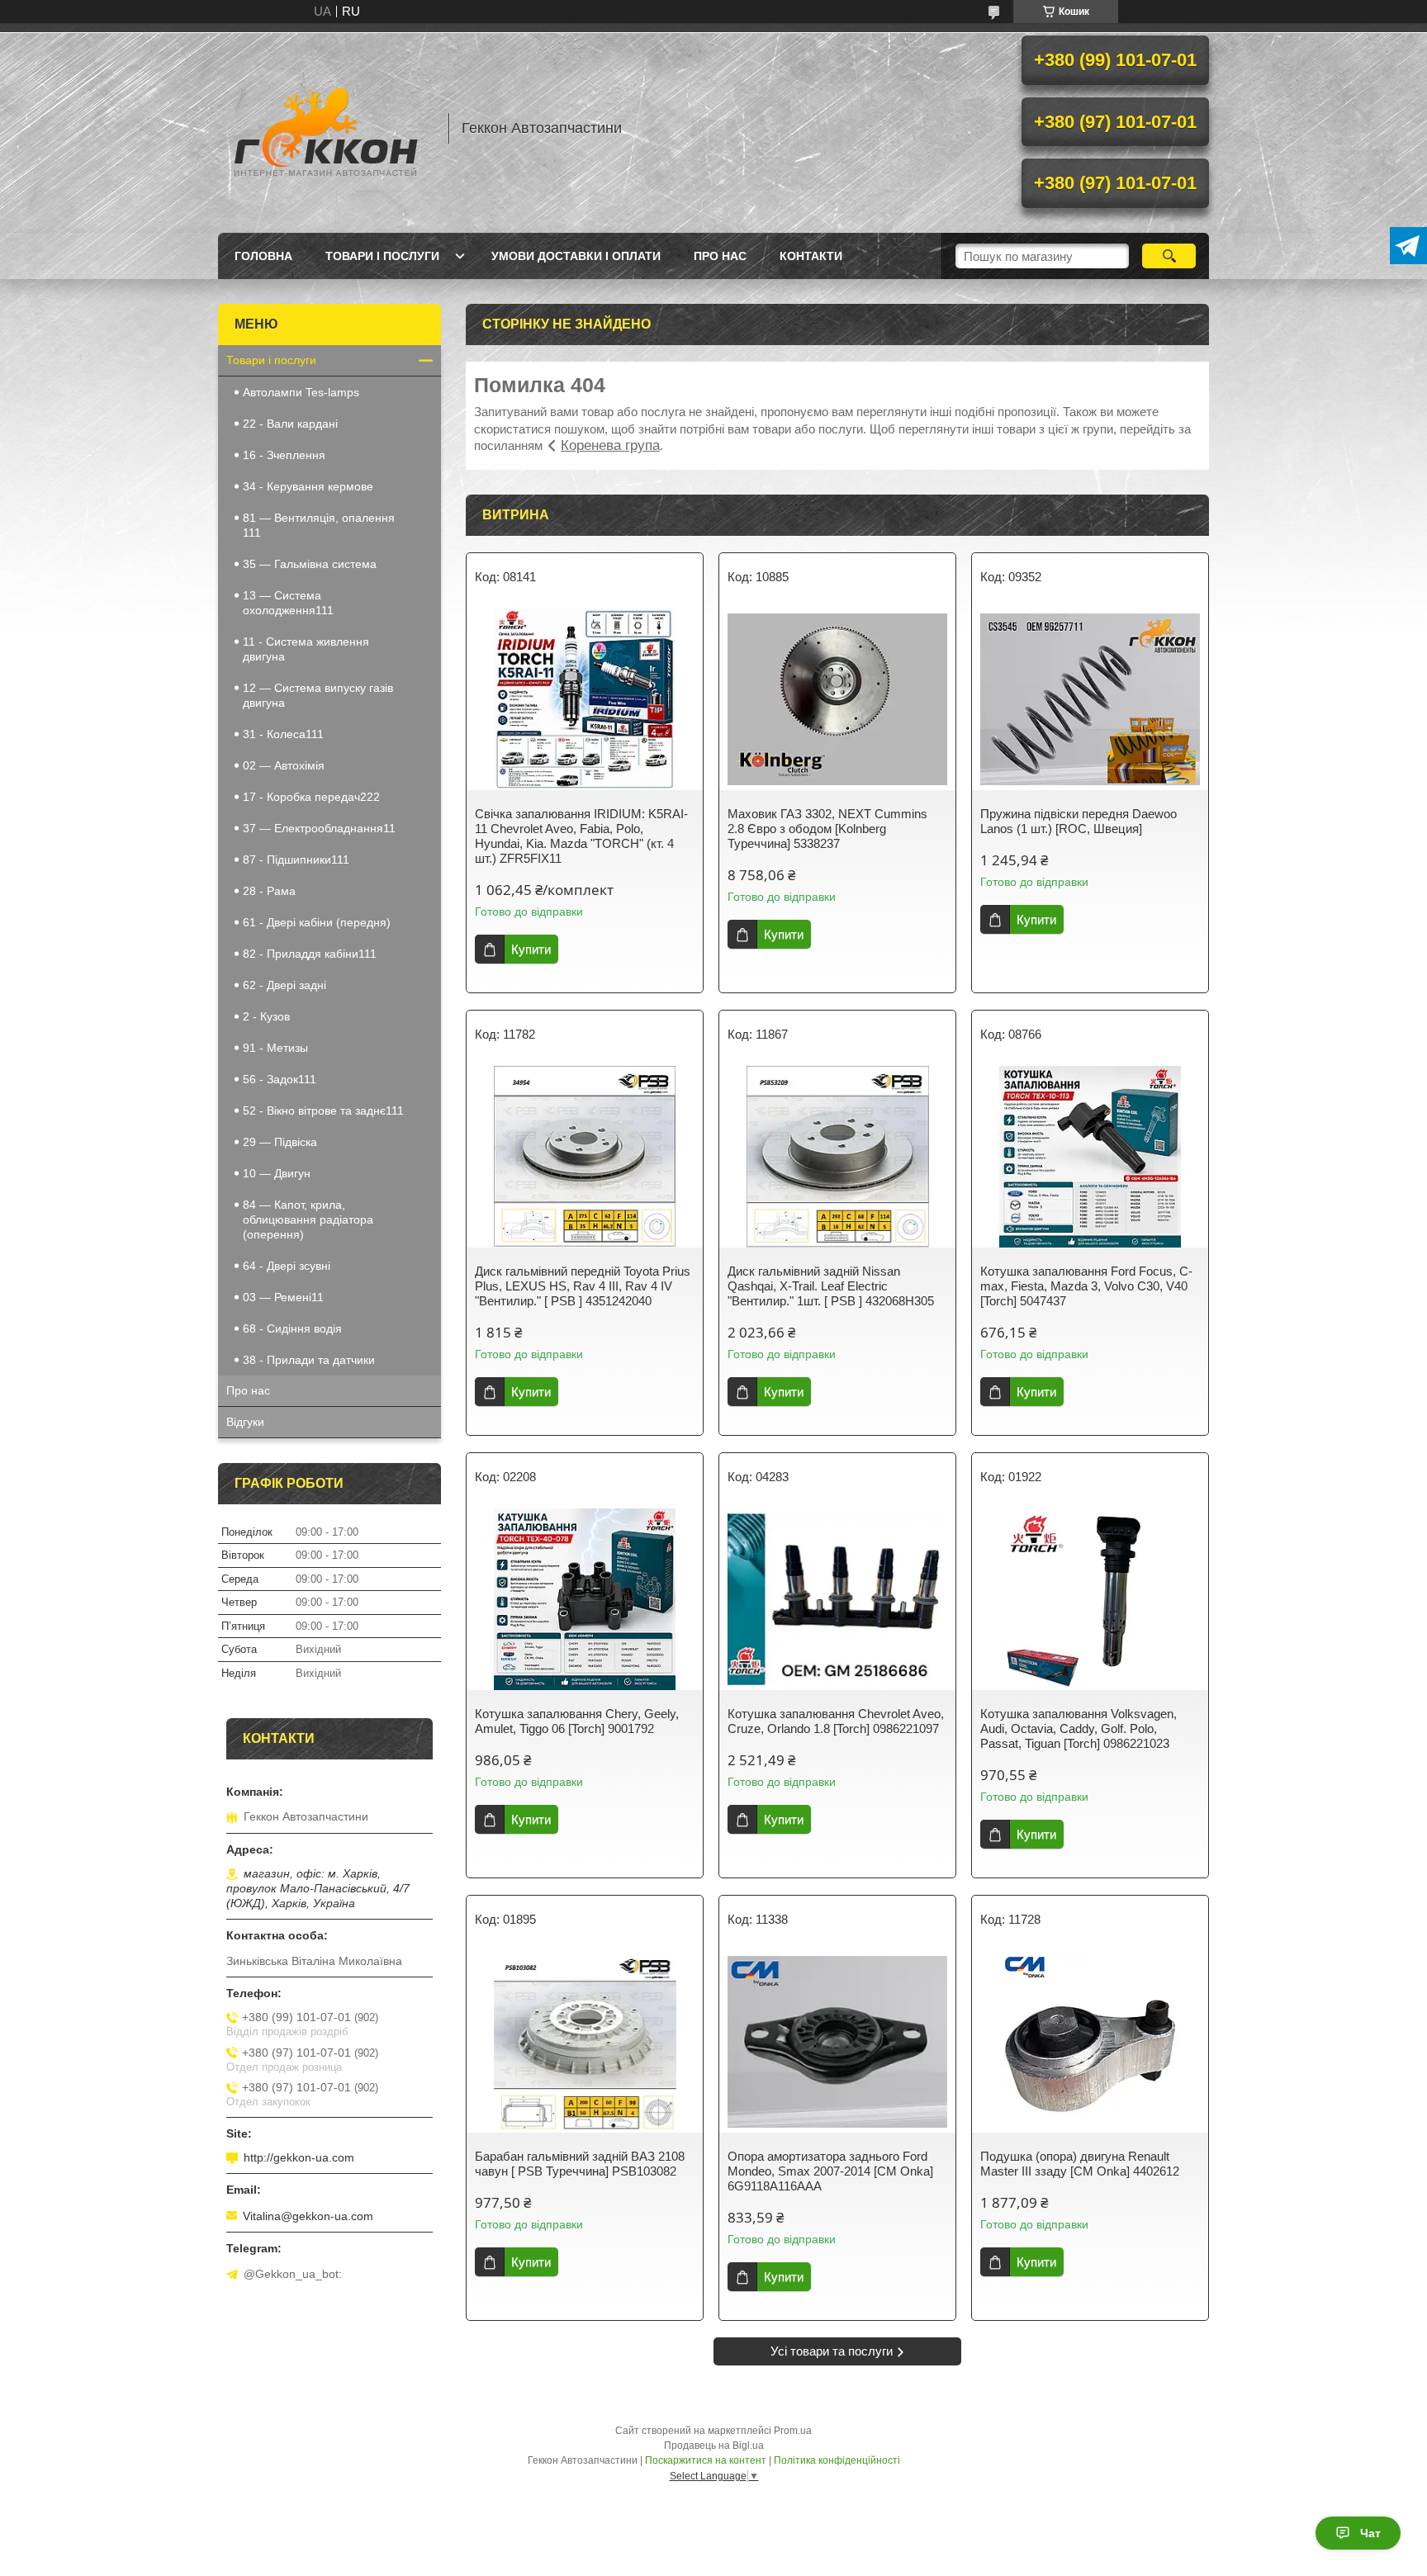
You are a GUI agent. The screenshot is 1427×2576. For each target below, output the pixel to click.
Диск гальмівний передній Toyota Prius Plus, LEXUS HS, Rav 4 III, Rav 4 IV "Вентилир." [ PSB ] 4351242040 (583, 1286)
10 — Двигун (277, 1173)
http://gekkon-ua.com (299, 2157)
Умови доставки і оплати (576, 256)
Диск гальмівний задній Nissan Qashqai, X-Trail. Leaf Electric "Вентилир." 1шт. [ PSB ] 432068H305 (831, 1286)
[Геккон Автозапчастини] (325, 128)
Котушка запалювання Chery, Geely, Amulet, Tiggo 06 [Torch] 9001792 (577, 1721)
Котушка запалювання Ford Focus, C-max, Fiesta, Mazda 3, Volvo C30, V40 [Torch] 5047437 (1086, 1286)
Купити (531, 949)
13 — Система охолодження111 (288, 603)
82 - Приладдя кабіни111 (310, 954)
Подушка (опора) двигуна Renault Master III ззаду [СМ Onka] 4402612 (1080, 2164)
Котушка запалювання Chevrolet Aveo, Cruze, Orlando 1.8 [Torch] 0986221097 (836, 1721)
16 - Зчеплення (284, 455)
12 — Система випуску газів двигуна (318, 695)
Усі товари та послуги (832, 2351)
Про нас (720, 256)
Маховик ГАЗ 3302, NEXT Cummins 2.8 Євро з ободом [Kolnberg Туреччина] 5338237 (827, 829)
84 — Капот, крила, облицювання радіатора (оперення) (308, 1219)
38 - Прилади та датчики (309, 1360)
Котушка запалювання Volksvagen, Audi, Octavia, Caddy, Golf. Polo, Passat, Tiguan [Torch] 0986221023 (1079, 1728)
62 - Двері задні (284, 985)
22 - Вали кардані (290, 424)
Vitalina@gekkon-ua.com (308, 2216)
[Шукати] (1169, 256)
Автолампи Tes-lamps (301, 392)
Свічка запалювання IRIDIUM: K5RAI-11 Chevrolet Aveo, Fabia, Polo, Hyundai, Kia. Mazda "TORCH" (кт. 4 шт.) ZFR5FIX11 (581, 836)
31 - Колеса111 (283, 734)
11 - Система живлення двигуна (306, 649)
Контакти (811, 256)
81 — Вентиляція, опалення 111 (319, 525)
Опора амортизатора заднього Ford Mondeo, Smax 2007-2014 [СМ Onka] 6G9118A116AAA (830, 2171)
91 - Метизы (275, 1048)
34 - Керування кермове (308, 486)
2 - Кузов (266, 1016)
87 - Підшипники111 (296, 859)
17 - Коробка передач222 (311, 797)
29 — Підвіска (280, 1142)
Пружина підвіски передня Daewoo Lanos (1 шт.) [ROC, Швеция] (1079, 821)
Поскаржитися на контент (706, 2460)
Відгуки (245, 1422)
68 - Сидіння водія (292, 1328)
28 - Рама (269, 891)
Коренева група (610, 445)
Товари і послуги (382, 256)
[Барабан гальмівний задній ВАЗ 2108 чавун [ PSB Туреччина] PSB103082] (585, 2042)
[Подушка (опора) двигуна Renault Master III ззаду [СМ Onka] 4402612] (1090, 2042)
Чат (1370, 2533)
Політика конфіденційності (837, 2460)
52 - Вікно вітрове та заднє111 (323, 1110)
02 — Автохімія (284, 765)
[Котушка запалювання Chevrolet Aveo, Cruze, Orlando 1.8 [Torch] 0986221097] (837, 1599)
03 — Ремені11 (283, 1297)
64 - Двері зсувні (287, 1266)
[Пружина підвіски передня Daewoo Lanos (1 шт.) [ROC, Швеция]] (1090, 699)
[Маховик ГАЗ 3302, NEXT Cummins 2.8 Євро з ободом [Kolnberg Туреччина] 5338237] (837, 699)
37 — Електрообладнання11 (319, 828)
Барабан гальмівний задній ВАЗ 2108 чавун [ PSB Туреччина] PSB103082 (580, 2164)
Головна (263, 256)
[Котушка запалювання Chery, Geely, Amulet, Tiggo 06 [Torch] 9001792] (585, 1599)
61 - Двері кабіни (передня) (317, 922)
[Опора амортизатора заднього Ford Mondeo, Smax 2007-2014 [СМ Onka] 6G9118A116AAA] (837, 2042)
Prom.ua (793, 2431)
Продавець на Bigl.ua (714, 2446)
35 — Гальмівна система (310, 564)
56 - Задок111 (280, 1079)
